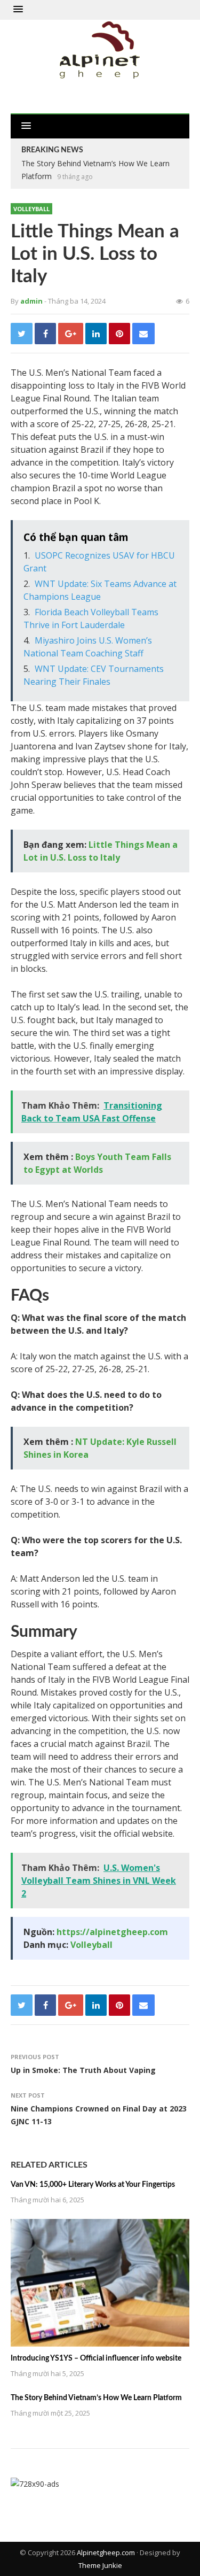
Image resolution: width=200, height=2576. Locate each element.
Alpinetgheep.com (106, 2552)
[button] (18, 10)
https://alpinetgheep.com (112, 1932)
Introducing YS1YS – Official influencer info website (96, 2358)
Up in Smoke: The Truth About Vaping (83, 2070)
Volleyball (31, 209)
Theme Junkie (100, 2565)
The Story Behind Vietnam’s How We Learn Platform (96, 2398)
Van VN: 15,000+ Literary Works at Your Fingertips (93, 2185)
